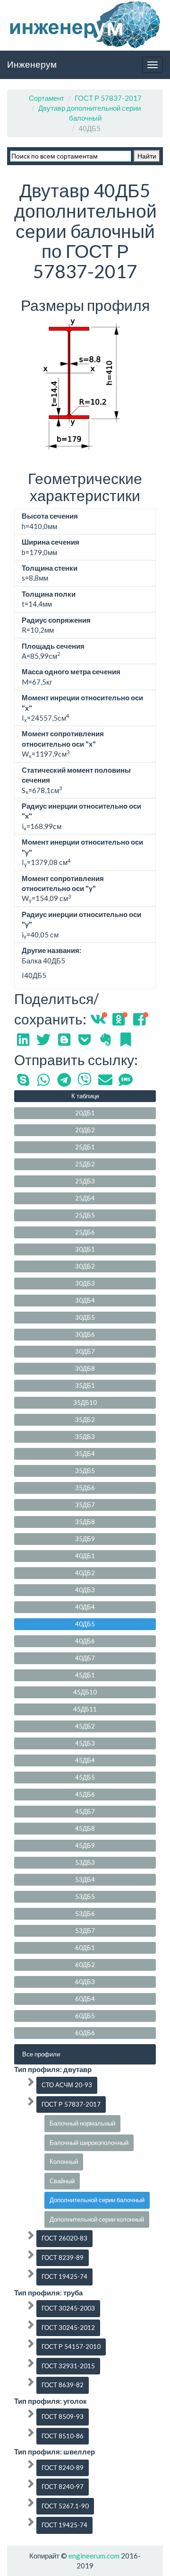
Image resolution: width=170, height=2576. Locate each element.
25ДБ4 (85, 1198)
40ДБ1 (85, 1556)
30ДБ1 (85, 1249)
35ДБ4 (85, 1454)
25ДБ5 (85, 1215)
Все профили (41, 2054)
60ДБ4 (85, 1999)
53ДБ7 (85, 1931)
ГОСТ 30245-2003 (68, 2308)
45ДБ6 (85, 1794)
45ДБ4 (85, 1760)
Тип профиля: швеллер (55, 2452)
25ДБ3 (85, 1181)
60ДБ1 (85, 1948)
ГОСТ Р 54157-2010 (71, 2347)
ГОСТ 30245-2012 (68, 2328)
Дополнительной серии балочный (97, 2200)
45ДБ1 (85, 1675)
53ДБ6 (85, 1914)
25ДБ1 (85, 1147)
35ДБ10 (85, 1403)
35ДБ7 (85, 1505)
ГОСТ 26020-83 (64, 2238)
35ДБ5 (85, 1471)
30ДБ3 (85, 1283)
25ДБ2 (85, 1164)
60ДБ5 (85, 2016)
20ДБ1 (85, 1113)
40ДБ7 (85, 1658)
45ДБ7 (85, 1811)
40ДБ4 (85, 1607)
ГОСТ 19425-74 (64, 2276)
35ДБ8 (85, 1522)
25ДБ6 (85, 1232)
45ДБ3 (85, 1743)
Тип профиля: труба (48, 2293)
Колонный (64, 2161)
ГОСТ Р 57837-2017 (108, 98)
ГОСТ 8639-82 (63, 2385)
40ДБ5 (85, 1624)
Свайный (62, 2181)
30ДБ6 (85, 1334)
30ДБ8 (85, 1368)
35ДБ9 (85, 1539)
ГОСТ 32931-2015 (68, 2366)
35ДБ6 (85, 1488)
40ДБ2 (85, 1573)
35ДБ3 (85, 1437)
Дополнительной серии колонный (97, 2219)
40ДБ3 (85, 1590)
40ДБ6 (85, 1641)
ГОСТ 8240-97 (63, 2487)
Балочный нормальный (82, 2123)
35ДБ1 (85, 1385)
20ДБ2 (85, 1130)
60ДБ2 (85, 1965)
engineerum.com (93, 2556)
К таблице (85, 1096)
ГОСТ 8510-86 (63, 2436)
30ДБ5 (85, 1317)
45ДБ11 (85, 1709)
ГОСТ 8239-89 (63, 2258)
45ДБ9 (85, 1845)
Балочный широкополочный (89, 2143)
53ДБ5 (85, 1897)
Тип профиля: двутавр (53, 2069)
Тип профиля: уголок (51, 2401)
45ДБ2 (85, 1726)
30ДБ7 (85, 1351)
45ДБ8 (85, 1828)
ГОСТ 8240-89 (63, 2468)
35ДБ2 (85, 1420)
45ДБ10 (85, 1692)
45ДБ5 (85, 1777)
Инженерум (32, 64)
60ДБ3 (85, 1982)
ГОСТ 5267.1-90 (65, 2506)
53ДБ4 (85, 1879)
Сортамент (47, 98)
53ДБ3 (85, 1862)
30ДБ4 (85, 1300)
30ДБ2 (85, 1266)
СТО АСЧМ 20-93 (67, 2085)
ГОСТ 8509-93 (63, 2417)
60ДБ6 (85, 2033)
